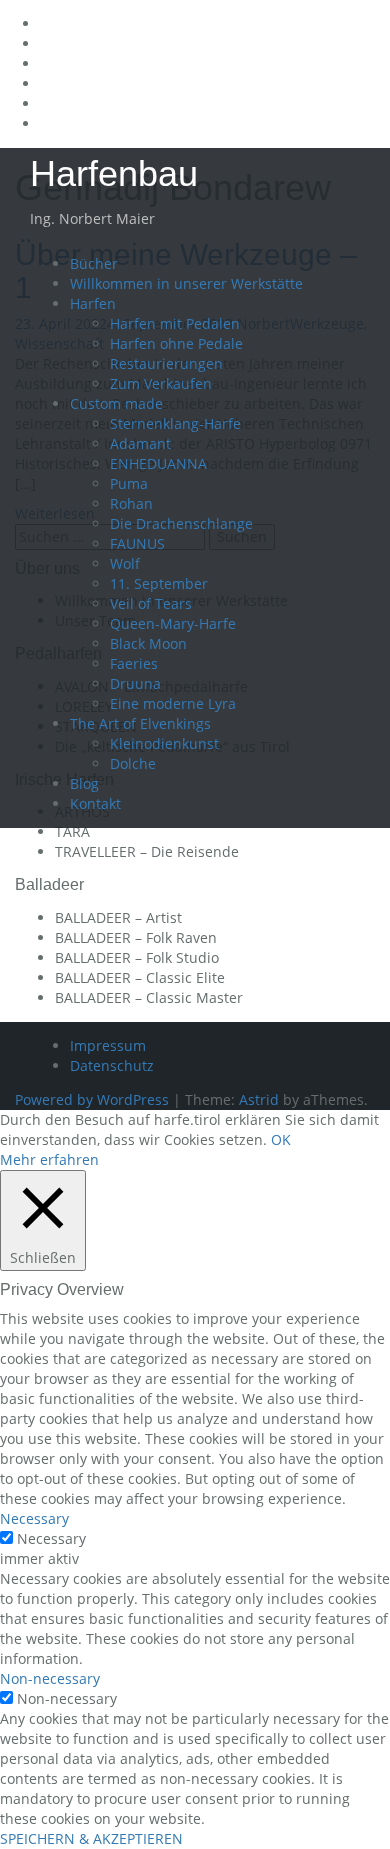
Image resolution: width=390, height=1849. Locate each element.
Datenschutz (112, 1065)
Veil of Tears (151, 603)
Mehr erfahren (49, 1159)
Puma (129, 483)
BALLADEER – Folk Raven (136, 937)
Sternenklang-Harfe (175, 423)
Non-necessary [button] (50, 1678)
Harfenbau (114, 173)
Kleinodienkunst (164, 743)
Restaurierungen (166, 363)
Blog (84, 783)
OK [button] (281, 1139)
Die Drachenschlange (181, 523)
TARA (72, 831)
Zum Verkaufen (161, 383)
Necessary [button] (34, 1518)
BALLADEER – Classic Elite (140, 977)
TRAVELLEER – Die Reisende (147, 851)
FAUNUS (137, 543)
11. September (159, 583)
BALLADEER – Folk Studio (137, 957)
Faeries (134, 663)
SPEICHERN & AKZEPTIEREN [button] (91, 1838)
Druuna (135, 683)
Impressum (108, 1045)
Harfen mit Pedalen (175, 323)
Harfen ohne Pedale (176, 343)
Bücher (94, 263)
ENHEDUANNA (158, 463)
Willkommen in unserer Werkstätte (186, 283)
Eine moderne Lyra (173, 703)
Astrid (259, 1099)
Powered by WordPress (92, 1099)
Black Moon (148, 643)
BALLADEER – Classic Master (149, 997)
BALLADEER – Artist (118, 917)
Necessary (51, 1538)
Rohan (131, 503)
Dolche (133, 763)
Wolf (125, 563)
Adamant (140, 443)
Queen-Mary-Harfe (173, 623)
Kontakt (95, 803)
